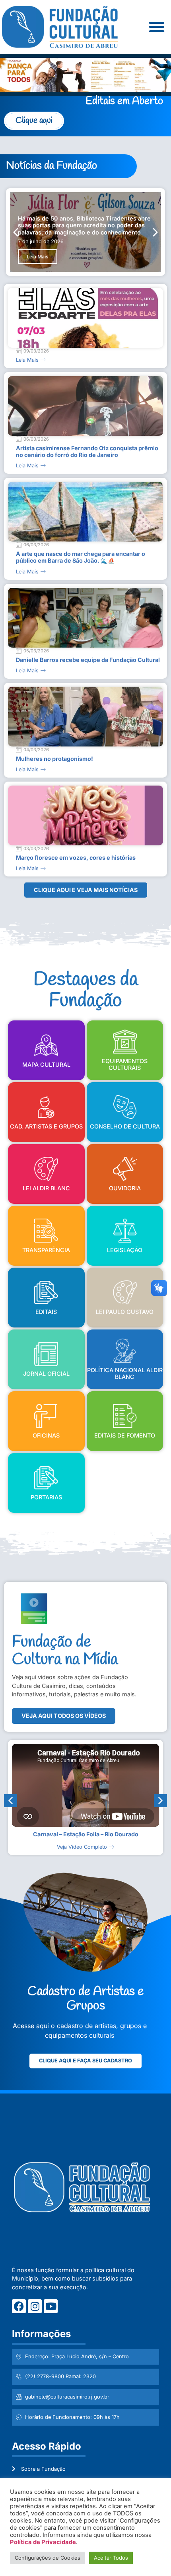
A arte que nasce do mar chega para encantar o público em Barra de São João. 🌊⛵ (81, 557)
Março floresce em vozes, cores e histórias (76, 858)
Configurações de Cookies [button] (48, 2558)
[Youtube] (51, 2306)
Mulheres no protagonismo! (54, 759)
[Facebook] (19, 2306)
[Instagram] (35, 2306)
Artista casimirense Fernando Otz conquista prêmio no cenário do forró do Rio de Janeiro (87, 451)
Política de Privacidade (43, 2542)
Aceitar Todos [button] (111, 2558)
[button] (156, 27)
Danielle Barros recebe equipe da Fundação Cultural (88, 660)
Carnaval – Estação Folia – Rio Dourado (86, 1834)
